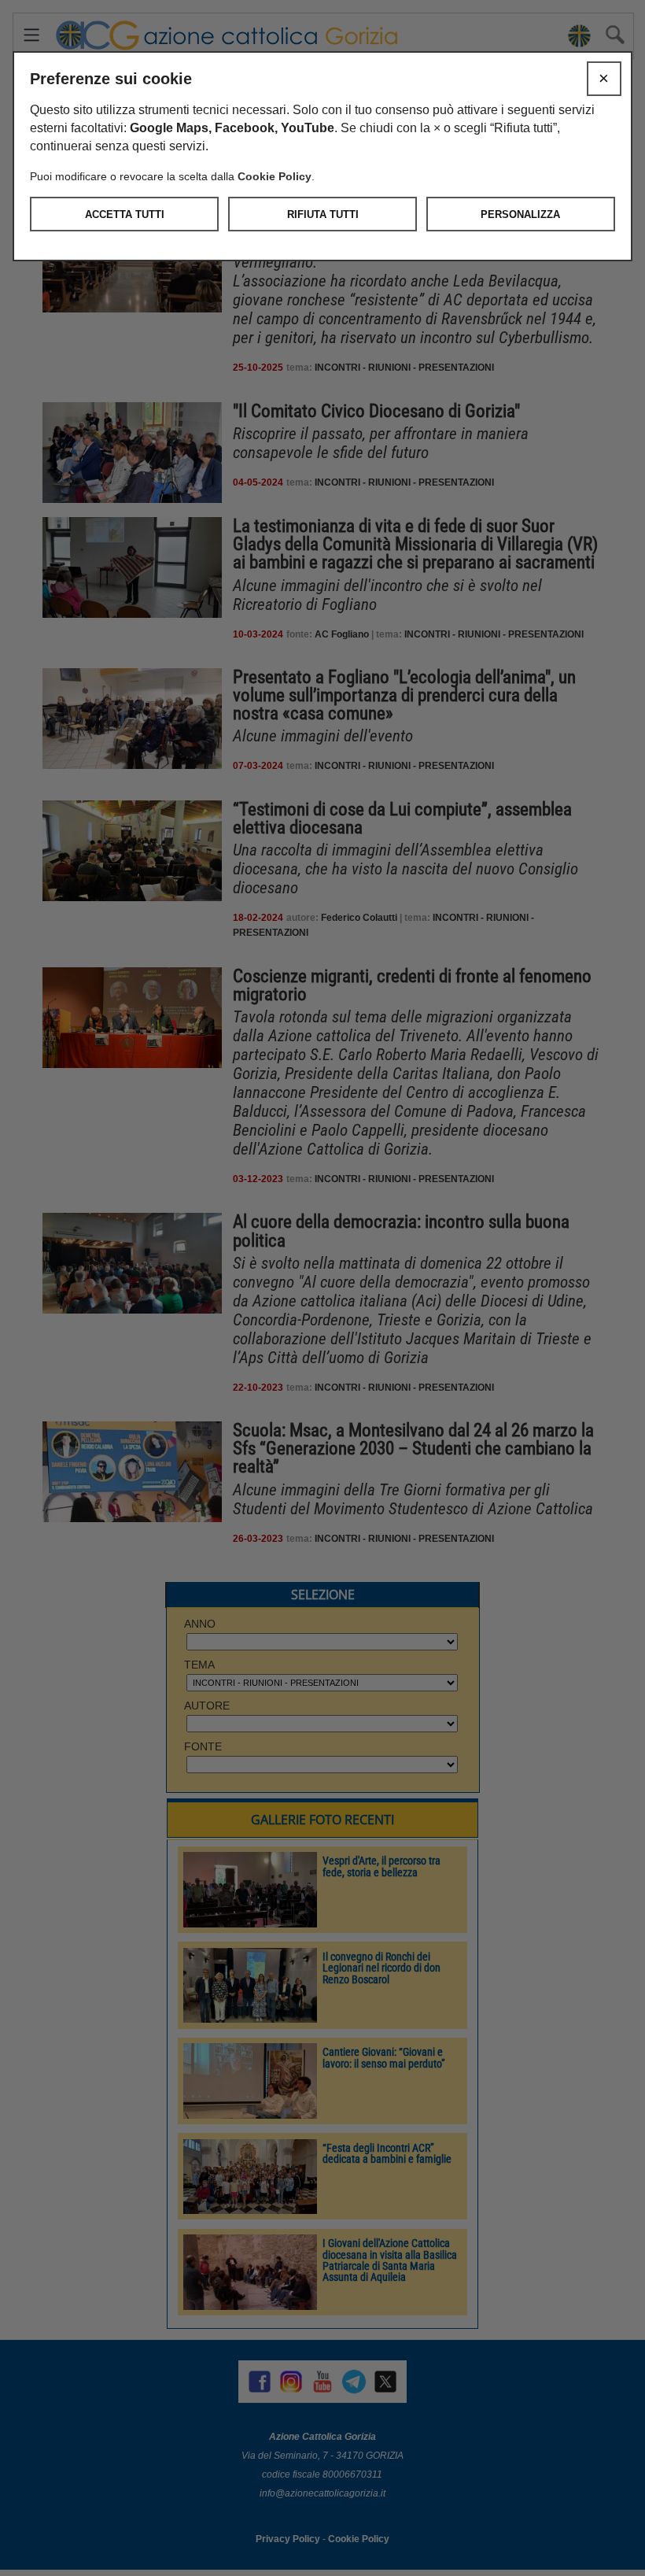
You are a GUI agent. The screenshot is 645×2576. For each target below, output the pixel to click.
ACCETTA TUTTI (125, 214)
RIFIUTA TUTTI (323, 214)
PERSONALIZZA (520, 214)
